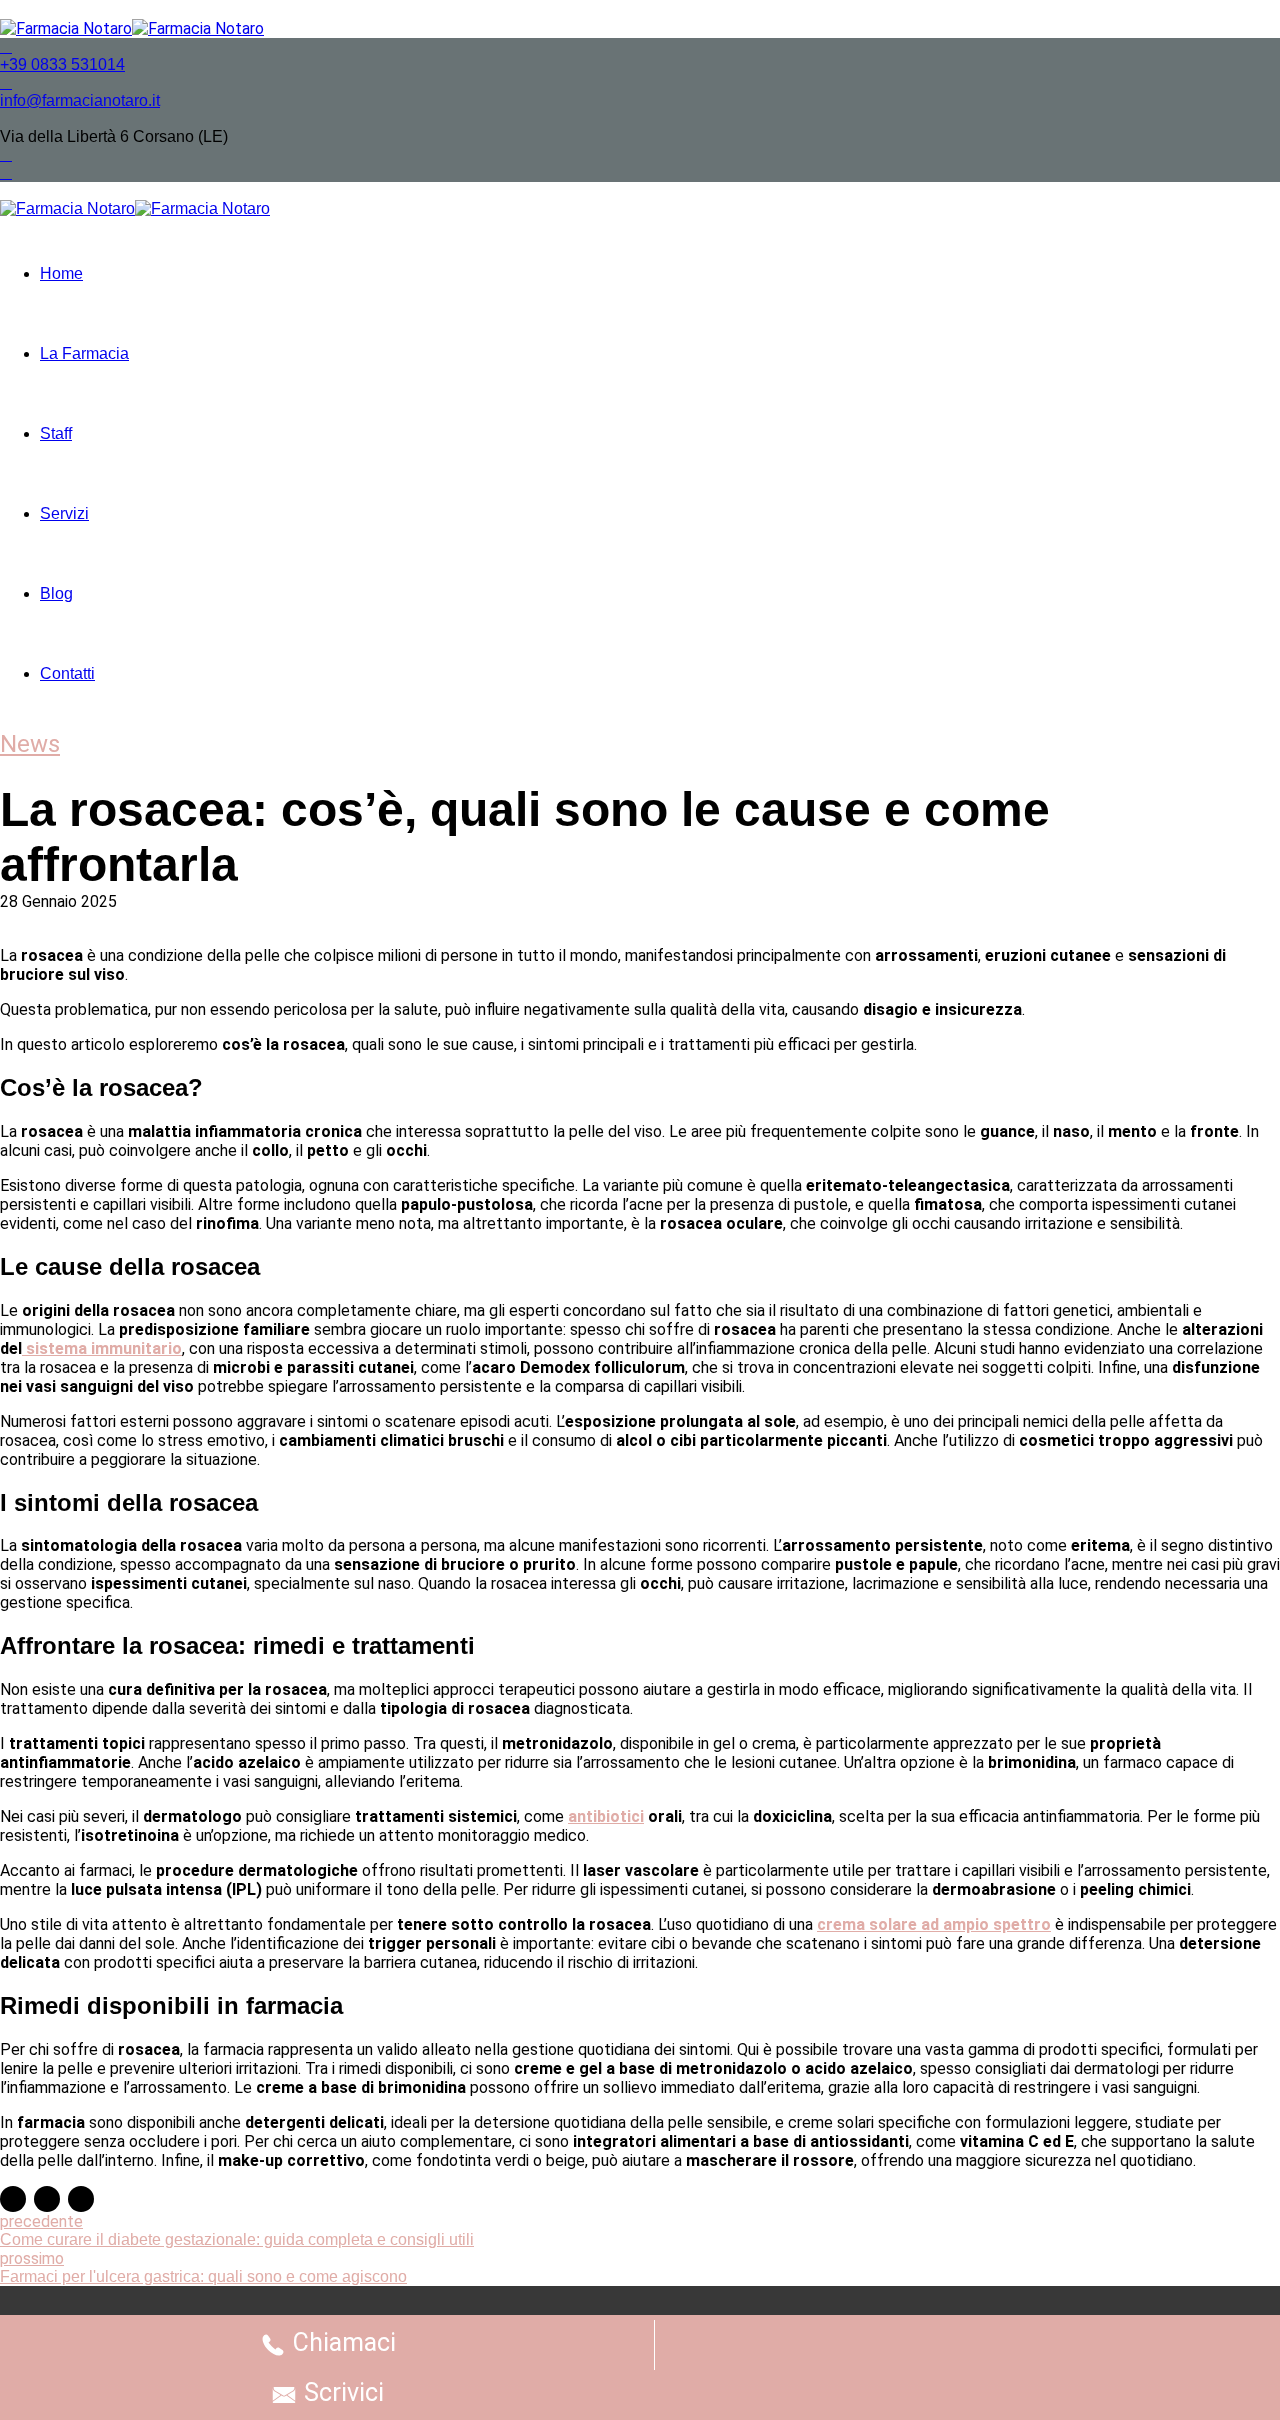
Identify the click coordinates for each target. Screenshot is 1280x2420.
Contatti (67, 673)
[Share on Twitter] (47, 2199)
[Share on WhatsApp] (81, 2199)
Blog (56, 593)
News (30, 744)
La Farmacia (84, 353)
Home (61, 273)
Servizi (64, 513)
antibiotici (606, 1816)
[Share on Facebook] (13, 2199)
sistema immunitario (102, 1348)
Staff (56, 433)
